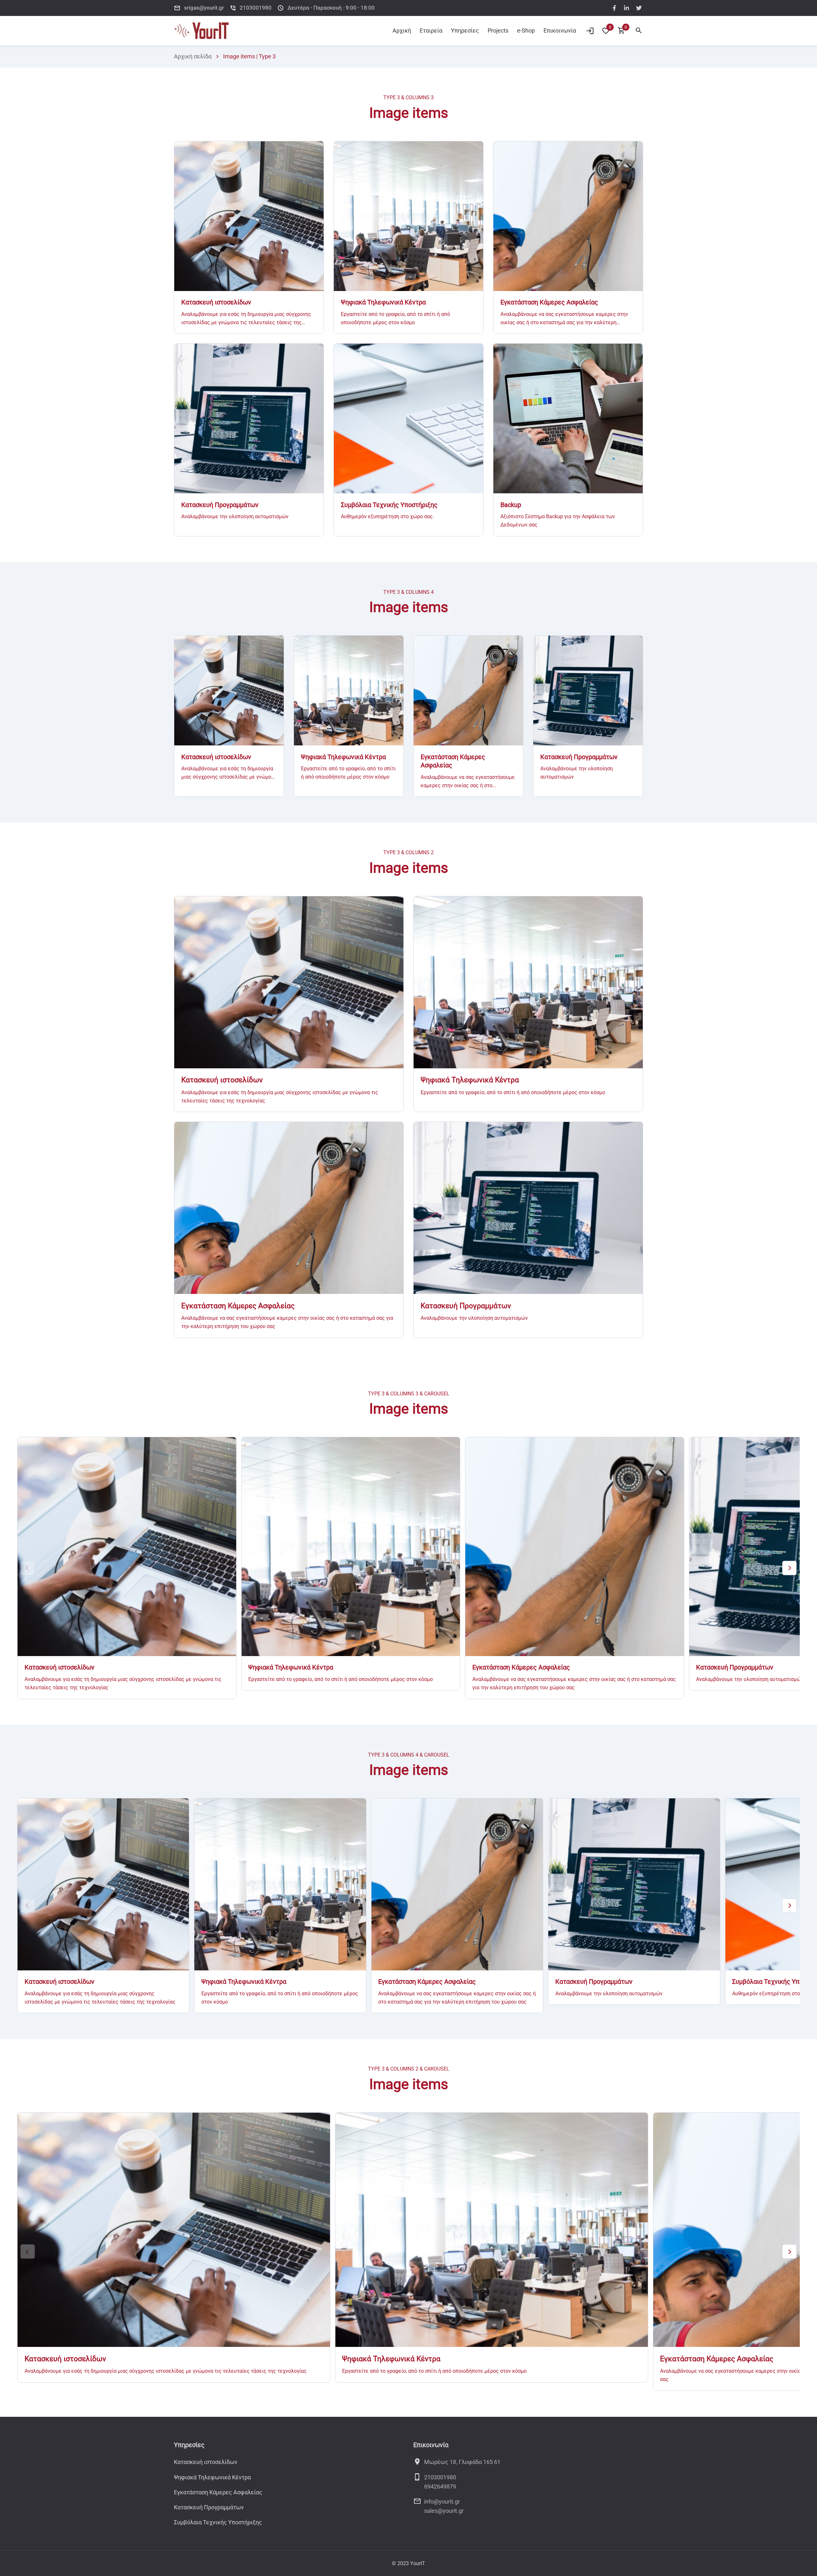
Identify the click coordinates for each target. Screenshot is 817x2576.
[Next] (789, 1568)
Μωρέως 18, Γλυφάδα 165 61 (462, 2462)
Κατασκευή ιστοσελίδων (216, 302)
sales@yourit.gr (444, 2511)
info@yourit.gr (442, 2501)
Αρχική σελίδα (193, 56)
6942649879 (440, 2486)
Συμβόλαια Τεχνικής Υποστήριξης (389, 505)
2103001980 (440, 2477)
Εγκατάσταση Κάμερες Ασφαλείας (549, 302)
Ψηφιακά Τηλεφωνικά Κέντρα (383, 302)
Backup (511, 505)
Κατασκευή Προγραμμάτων (220, 505)
